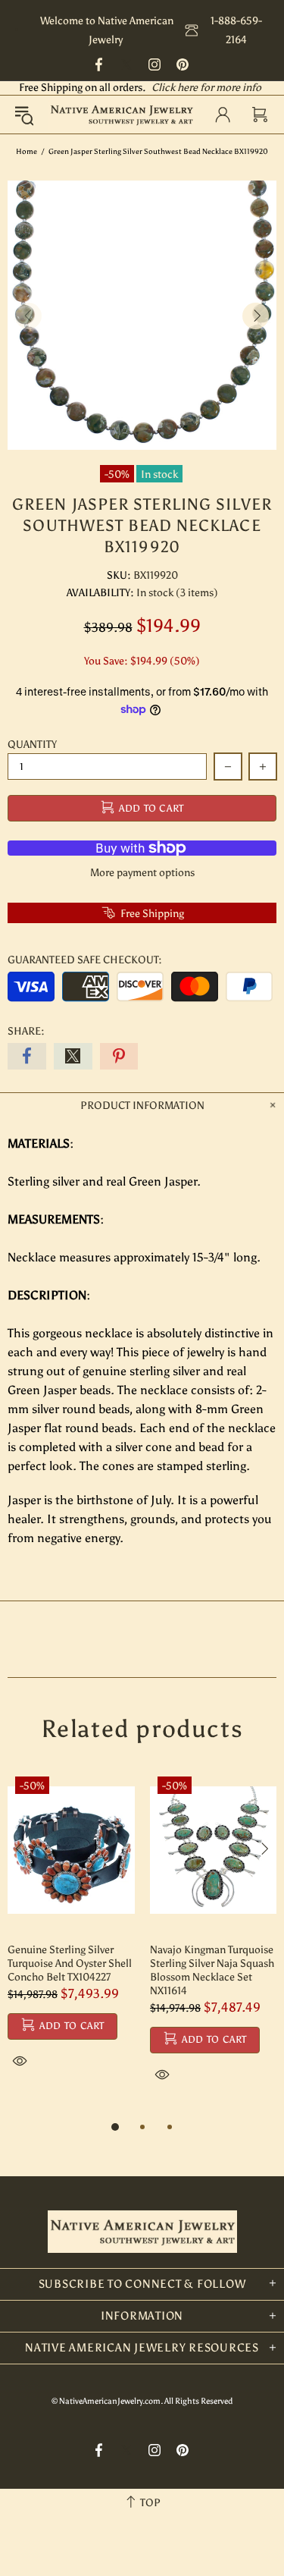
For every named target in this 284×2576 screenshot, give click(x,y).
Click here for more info (206, 88)
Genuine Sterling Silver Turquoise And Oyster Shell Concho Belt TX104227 (70, 1963)
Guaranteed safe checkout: (85, 960)
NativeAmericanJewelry (122, 114)
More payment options (142, 873)
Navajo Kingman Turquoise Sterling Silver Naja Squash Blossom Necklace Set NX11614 (212, 1970)
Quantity (32, 745)
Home (27, 152)
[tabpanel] (71, 1937)
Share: (26, 1031)
